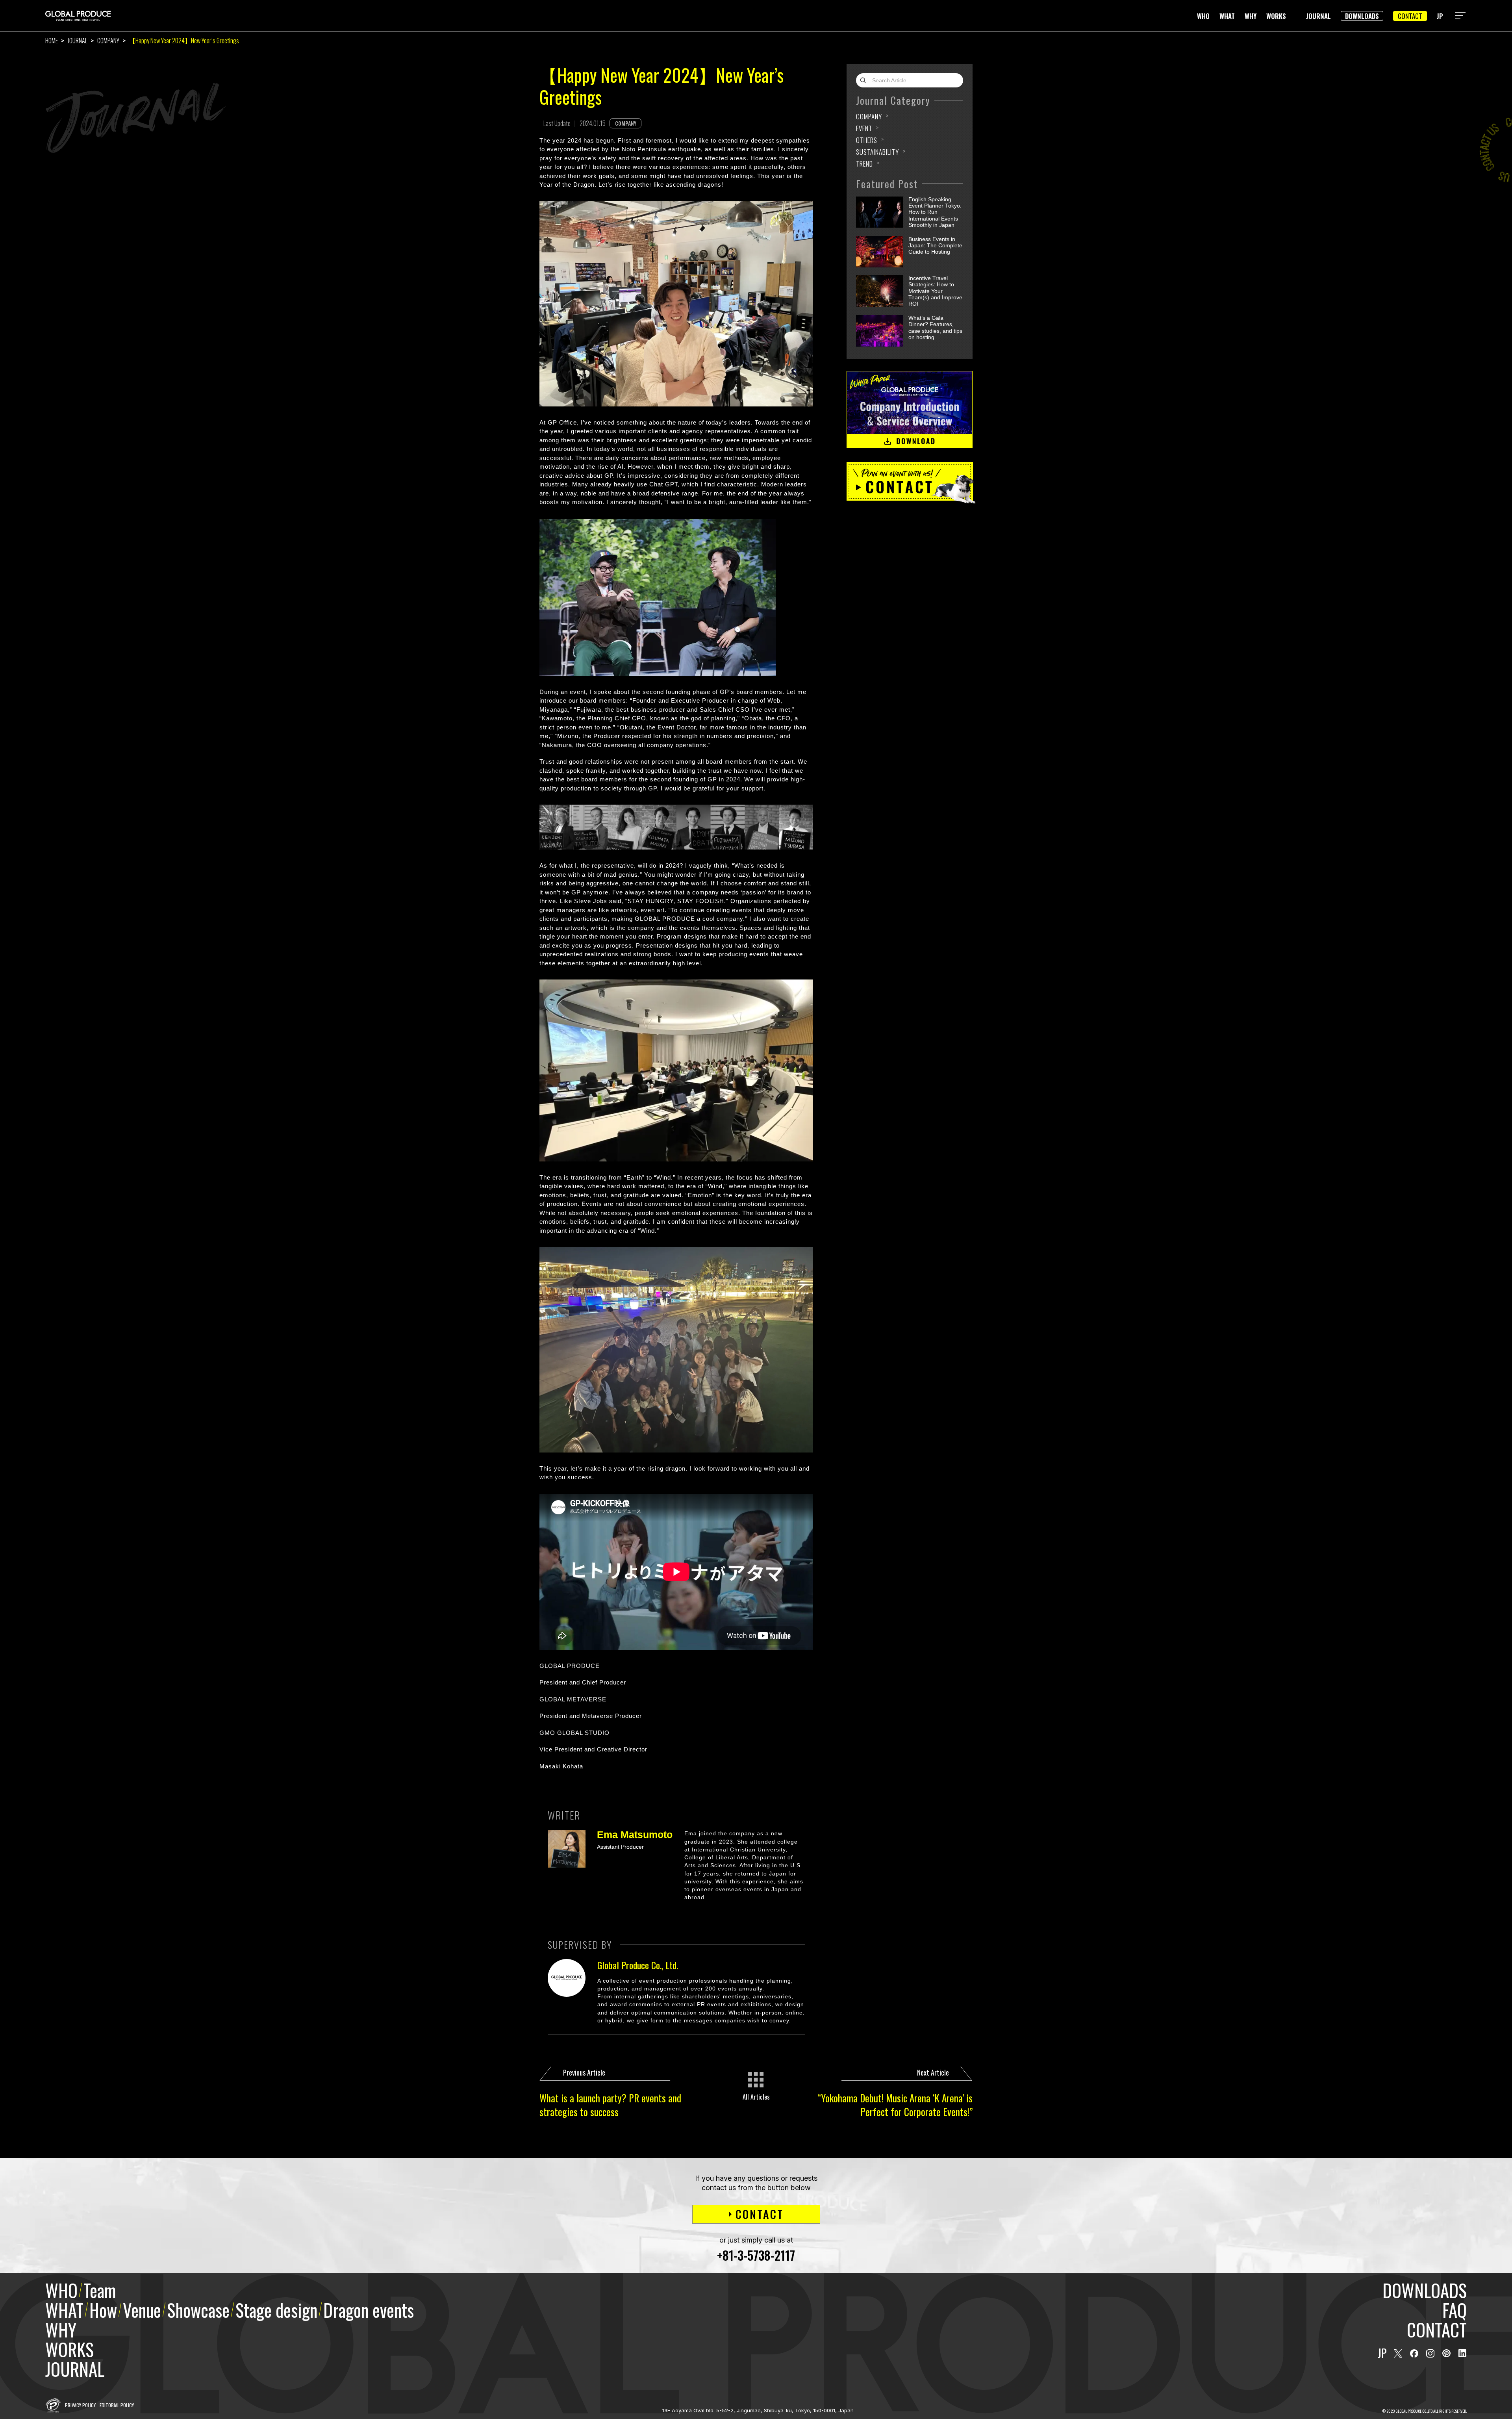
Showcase (198, 2310)
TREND (864, 164)
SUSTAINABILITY (877, 152)
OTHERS (867, 140)
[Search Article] (865, 80)
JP (1440, 16)
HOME (52, 41)
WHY (1251, 16)
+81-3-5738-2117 (756, 2255)
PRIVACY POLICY (80, 2405)
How (103, 2310)
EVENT (864, 128)
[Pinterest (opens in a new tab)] (1446, 2353)
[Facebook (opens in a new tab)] (1414, 2353)
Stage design (276, 2310)
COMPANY (108, 41)
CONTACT (1410, 16)
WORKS (1276, 16)
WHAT (1227, 16)
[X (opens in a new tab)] (1398, 2353)
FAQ (1455, 2310)
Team (100, 2290)
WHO (1203, 16)
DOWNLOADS (1362, 16)
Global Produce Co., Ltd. (638, 1965)
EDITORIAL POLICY (117, 2405)
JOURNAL (1318, 16)
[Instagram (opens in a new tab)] (1430, 2353)
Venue (142, 2310)
